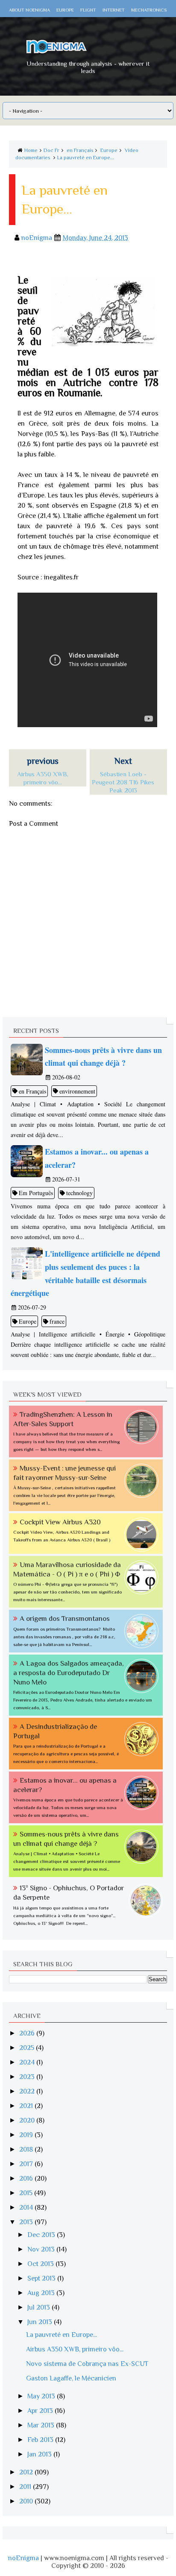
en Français (80, 150)
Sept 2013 (42, 2278)
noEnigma (23, 2558)
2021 (27, 2106)
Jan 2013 (40, 2454)
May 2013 (42, 2396)
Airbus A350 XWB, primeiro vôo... (75, 2349)
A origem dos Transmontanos (65, 1618)
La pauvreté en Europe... (86, 158)
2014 (27, 2208)
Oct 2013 (41, 2264)
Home (31, 150)
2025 (28, 2048)
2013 (27, 2222)
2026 (28, 2033)
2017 (27, 2164)
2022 (28, 2091)
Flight (88, 10)
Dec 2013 (42, 2235)
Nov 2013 (42, 2249)
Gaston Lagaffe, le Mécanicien (71, 2378)
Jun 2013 (41, 2322)
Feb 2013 (41, 2440)
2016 (27, 2178)
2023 (28, 2077)
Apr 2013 (41, 2411)
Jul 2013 (40, 2307)
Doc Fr (51, 150)
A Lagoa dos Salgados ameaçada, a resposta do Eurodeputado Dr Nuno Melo (69, 1673)
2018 (27, 2149)
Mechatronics (149, 10)
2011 (26, 2487)
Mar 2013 (42, 2425)
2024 (28, 2062)
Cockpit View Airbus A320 (60, 1522)
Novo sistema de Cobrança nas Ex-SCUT (87, 2364)
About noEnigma (29, 10)
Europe (65, 10)
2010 (27, 2501)
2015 (27, 2193)
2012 (27, 2472)
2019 (27, 2135)
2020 (28, 2120)
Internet (114, 10)
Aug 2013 (42, 2293)
